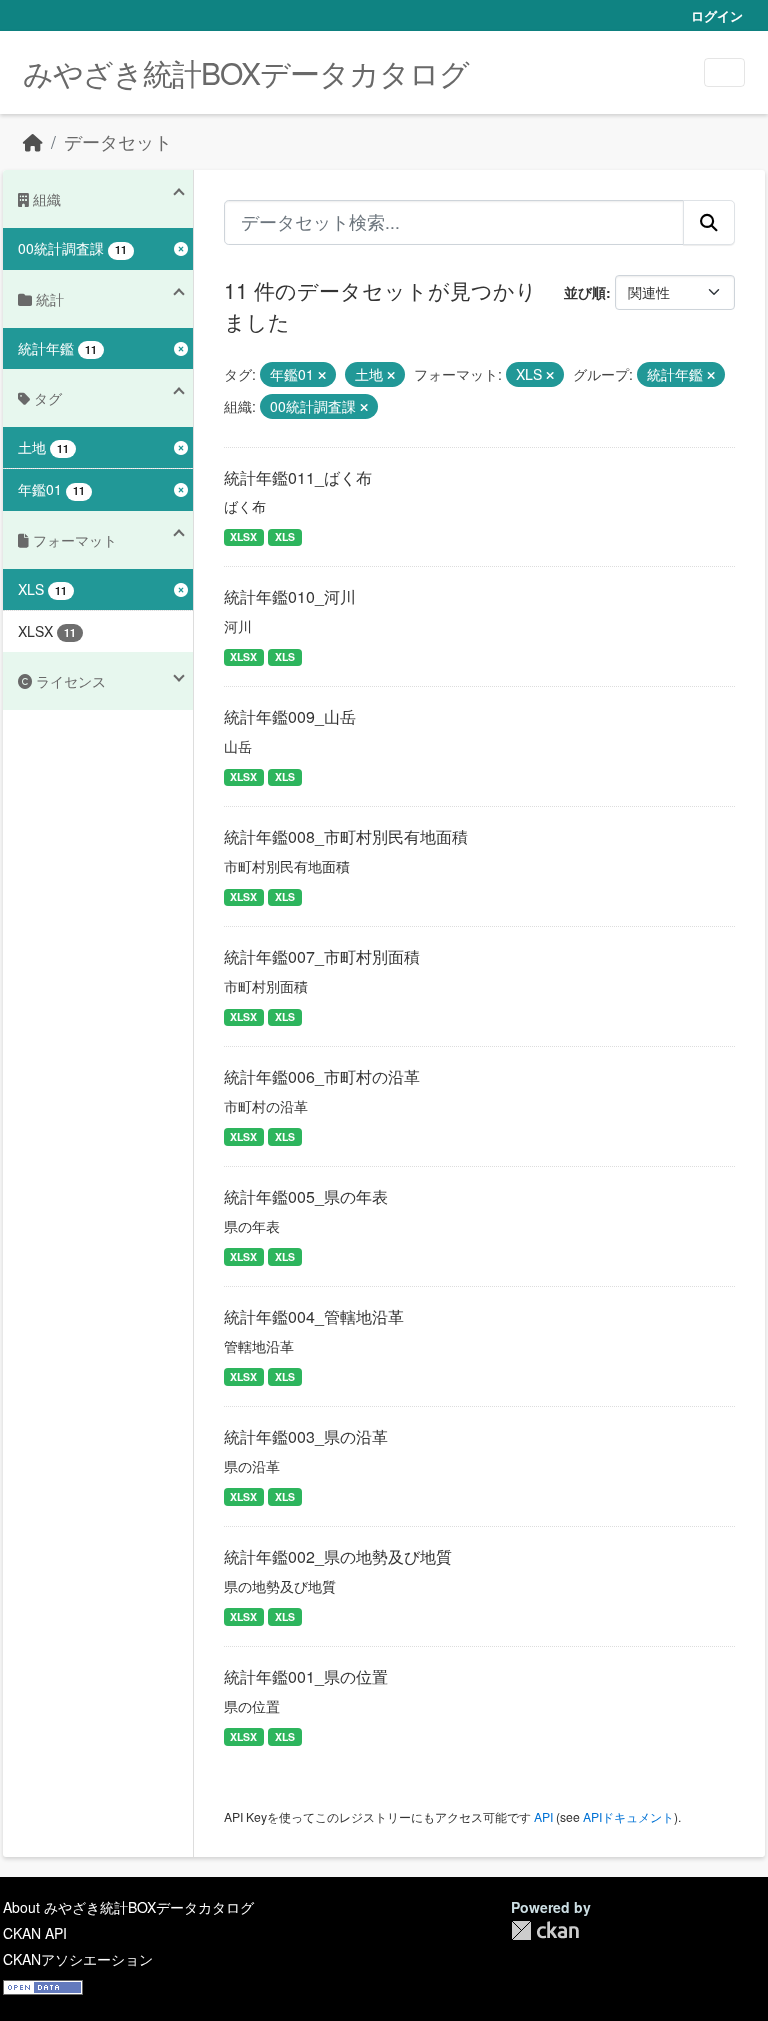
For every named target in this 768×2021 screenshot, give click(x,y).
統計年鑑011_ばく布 (298, 477)
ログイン (717, 15)
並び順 (585, 292)
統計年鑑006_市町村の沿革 (322, 1076)
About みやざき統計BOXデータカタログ (128, 1907)
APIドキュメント (628, 1816)
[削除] (322, 375)
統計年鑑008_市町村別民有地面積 (346, 836)
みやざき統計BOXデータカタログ (246, 72)
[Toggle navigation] (724, 72)
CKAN (545, 1930)
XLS (285, 536)
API (543, 1816)
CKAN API (35, 1933)
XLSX (243, 536)
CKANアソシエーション (78, 1959)
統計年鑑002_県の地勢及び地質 (338, 1556)
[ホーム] (33, 141)
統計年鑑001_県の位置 (306, 1676)
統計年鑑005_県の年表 (306, 1196)
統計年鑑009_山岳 (290, 716)
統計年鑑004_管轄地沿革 (314, 1316)
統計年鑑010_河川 (290, 596)
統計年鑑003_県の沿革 (306, 1436)
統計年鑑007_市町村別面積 (322, 956)
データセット (118, 141)
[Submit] (709, 222)
